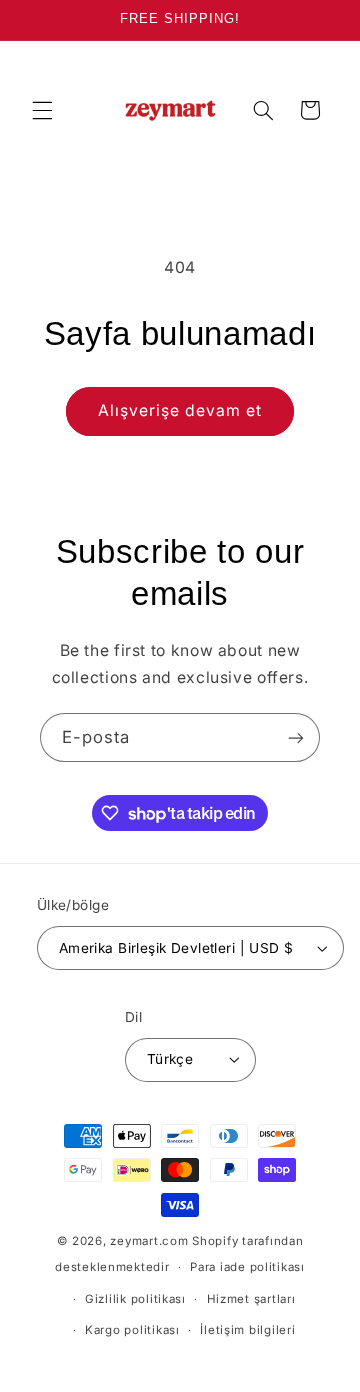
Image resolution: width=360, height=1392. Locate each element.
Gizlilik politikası (135, 1299)
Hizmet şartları (251, 1299)
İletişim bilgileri (247, 1330)
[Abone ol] (296, 737)
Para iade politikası (247, 1267)
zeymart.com (149, 1241)
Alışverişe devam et (180, 410)
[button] (42, 110)
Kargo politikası (132, 1330)
